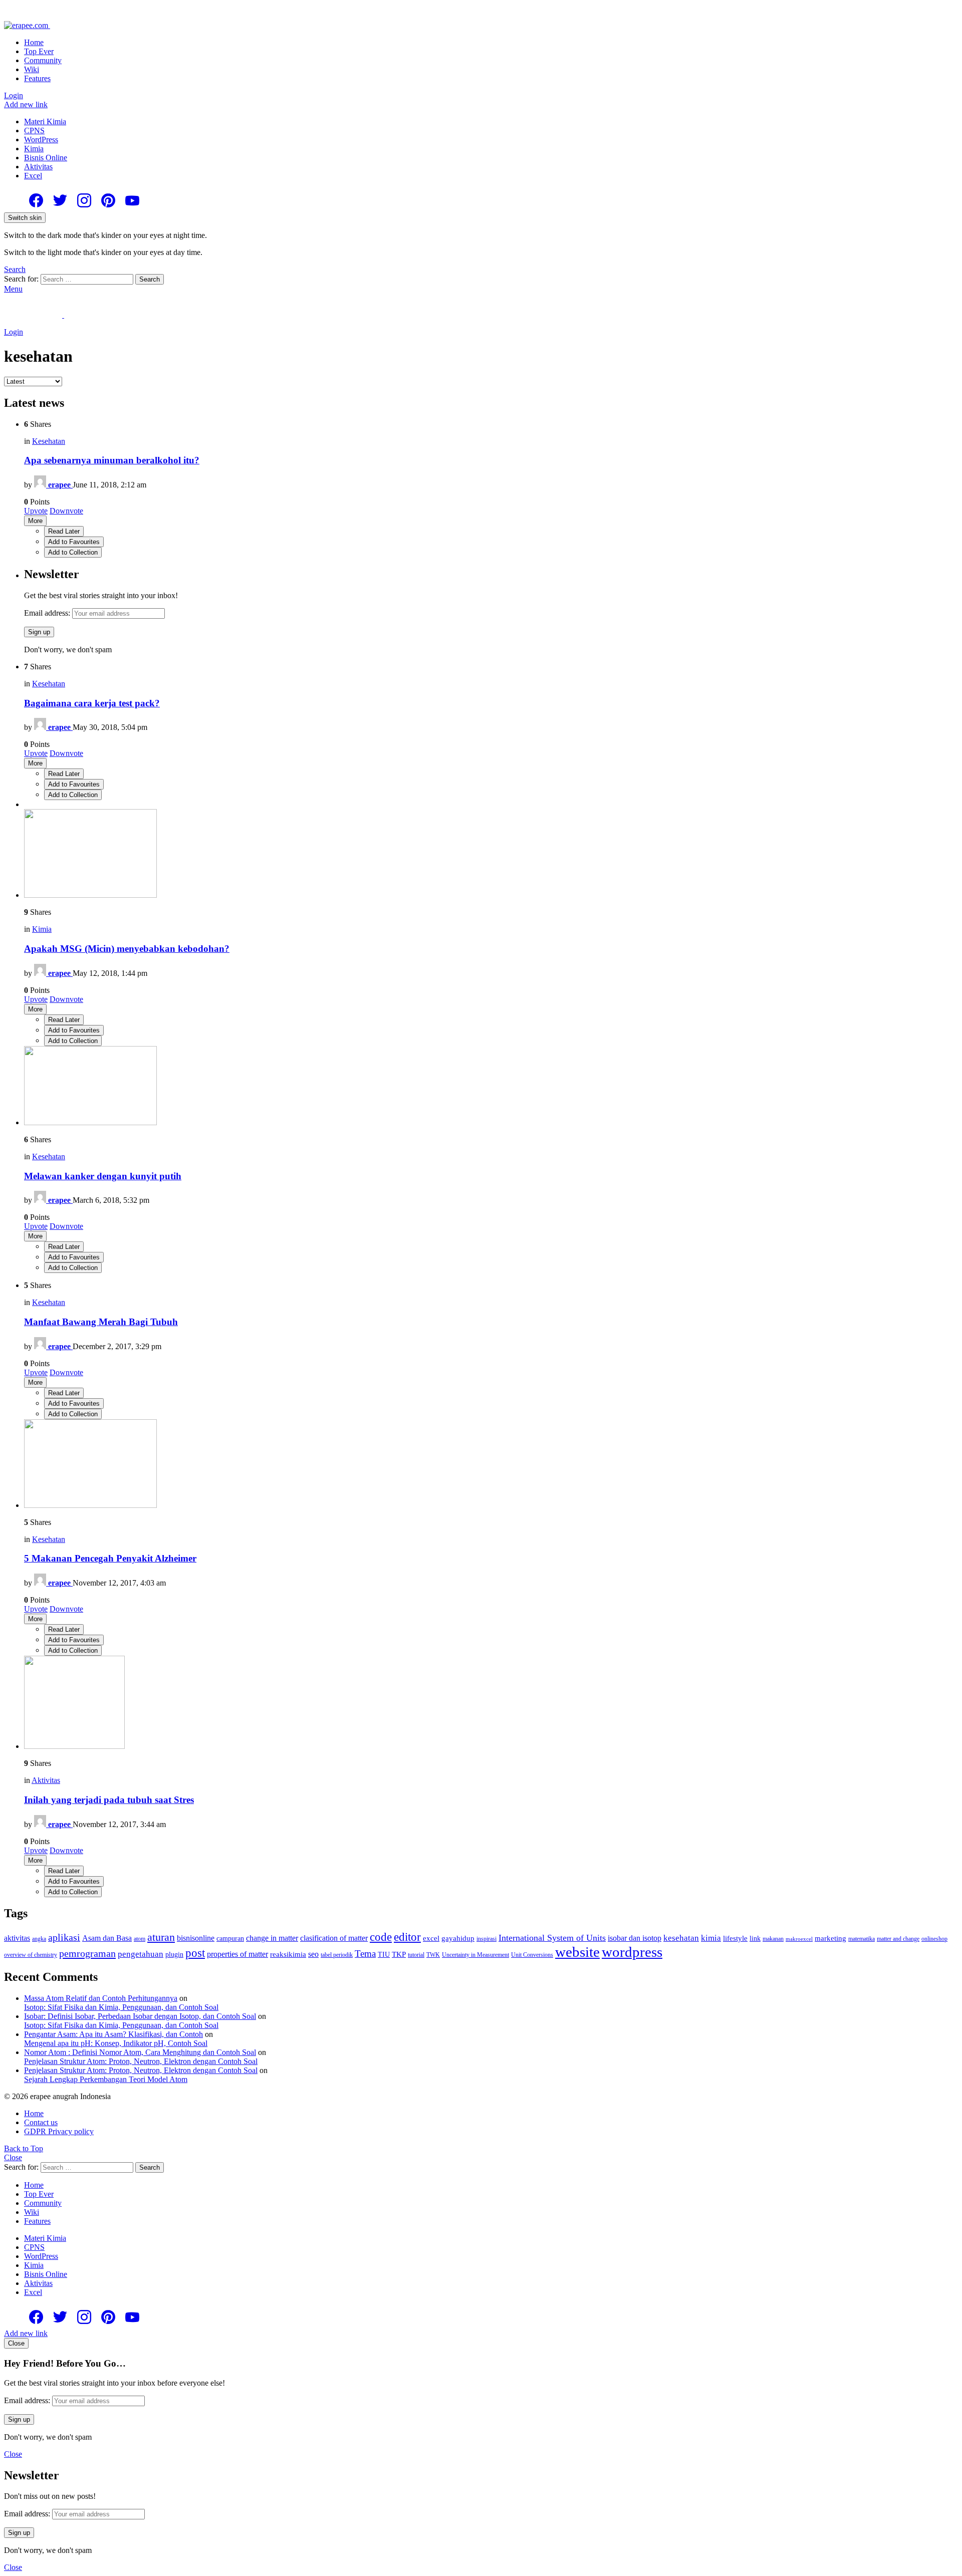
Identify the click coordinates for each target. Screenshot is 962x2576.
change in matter (272, 1938)
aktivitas (17, 1938)
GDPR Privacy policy (59, 2131)
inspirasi (487, 1939)
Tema (365, 1954)
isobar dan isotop (635, 1938)
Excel (33, 176)
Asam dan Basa (107, 1938)
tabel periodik (337, 1955)
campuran (230, 1939)
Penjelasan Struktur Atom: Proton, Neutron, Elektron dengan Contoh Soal (141, 2061)
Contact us (41, 2122)
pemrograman (87, 1953)
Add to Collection (73, 552)
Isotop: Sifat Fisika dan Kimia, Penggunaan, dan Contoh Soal (121, 2007)
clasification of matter (334, 1938)
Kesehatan (49, 441)
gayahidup (458, 1938)
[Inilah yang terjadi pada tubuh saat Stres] (491, 1703)
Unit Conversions (532, 1955)
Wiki (32, 69)
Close (13, 2157)
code (381, 1937)
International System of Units (552, 1938)
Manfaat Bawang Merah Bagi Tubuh (101, 1322)
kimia (711, 1938)
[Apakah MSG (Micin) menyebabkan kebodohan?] (491, 854)
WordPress (41, 140)
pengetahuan (141, 1954)
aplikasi (64, 1937)
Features (37, 78)
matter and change (898, 1939)
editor (407, 1937)
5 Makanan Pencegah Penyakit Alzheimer (110, 1558)
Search (150, 279)
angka (39, 1939)
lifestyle (735, 1938)
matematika (862, 1939)
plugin (174, 1955)
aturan (161, 1937)
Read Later (64, 531)
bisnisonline (196, 1938)
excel (431, 1938)
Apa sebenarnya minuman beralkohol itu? (112, 460)
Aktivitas (38, 167)
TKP (399, 1954)
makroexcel (799, 1939)
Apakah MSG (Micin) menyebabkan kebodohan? (127, 949)
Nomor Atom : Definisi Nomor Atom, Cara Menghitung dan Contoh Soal (140, 2052)
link (755, 1939)
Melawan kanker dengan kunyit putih (103, 1176)
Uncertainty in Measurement (475, 1955)
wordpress (632, 1952)
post (195, 1953)
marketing (830, 1938)
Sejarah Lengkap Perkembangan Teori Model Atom (106, 2079)
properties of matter (237, 1954)
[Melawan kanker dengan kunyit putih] (491, 1087)
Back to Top (24, 2148)
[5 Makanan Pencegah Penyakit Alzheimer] (491, 1465)
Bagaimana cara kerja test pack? (92, 703)
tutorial (416, 1955)
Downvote (66, 511)
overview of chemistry (31, 1955)
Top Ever (39, 51)
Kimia (34, 149)
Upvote (36, 511)
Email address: (48, 613)
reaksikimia (288, 1954)
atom (140, 1939)
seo (313, 1954)
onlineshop (934, 1939)
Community (43, 60)
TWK (433, 1955)
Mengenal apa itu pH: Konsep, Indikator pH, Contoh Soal (116, 2043)
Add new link (26, 104)
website (577, 1952)
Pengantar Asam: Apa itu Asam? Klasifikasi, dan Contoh (113, 2034)
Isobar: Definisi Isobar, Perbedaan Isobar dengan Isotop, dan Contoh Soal (140, 2016)
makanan (773, 1939)
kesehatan (681, 1938)
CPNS (34, 131)
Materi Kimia (45, 121)
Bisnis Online (46, 158)
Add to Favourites (74, 542)
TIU (384, 1955)
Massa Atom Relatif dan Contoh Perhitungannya (101, 1998)
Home (34, 42)
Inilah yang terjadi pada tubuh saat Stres (109, 1800)
